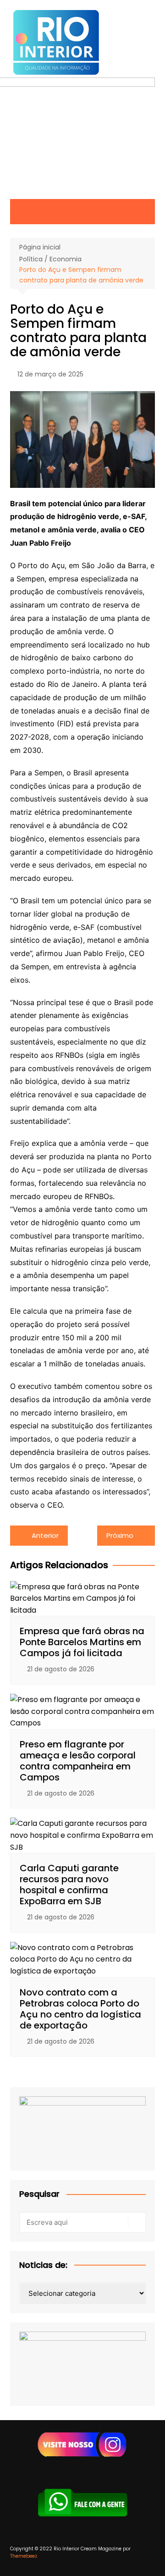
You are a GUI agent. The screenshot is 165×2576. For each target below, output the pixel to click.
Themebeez (24, 2556)
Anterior (45, 1535)
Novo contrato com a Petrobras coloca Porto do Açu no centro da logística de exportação (80, 2009)
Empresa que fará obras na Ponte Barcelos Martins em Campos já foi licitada (82, 1642)
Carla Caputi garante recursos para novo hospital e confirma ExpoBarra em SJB (69, 1885)
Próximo (120, 1535)
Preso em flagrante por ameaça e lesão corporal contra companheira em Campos (78, 1761)
